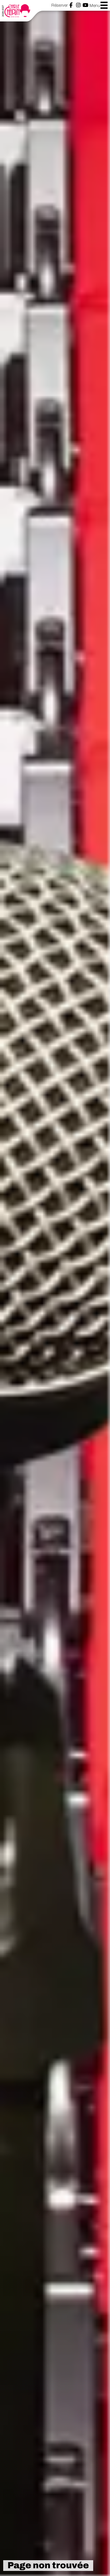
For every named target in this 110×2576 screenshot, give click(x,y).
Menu (95, 5)
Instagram (78, 5)
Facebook (71, 5)
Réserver (59, 5)
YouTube (85, 5)
